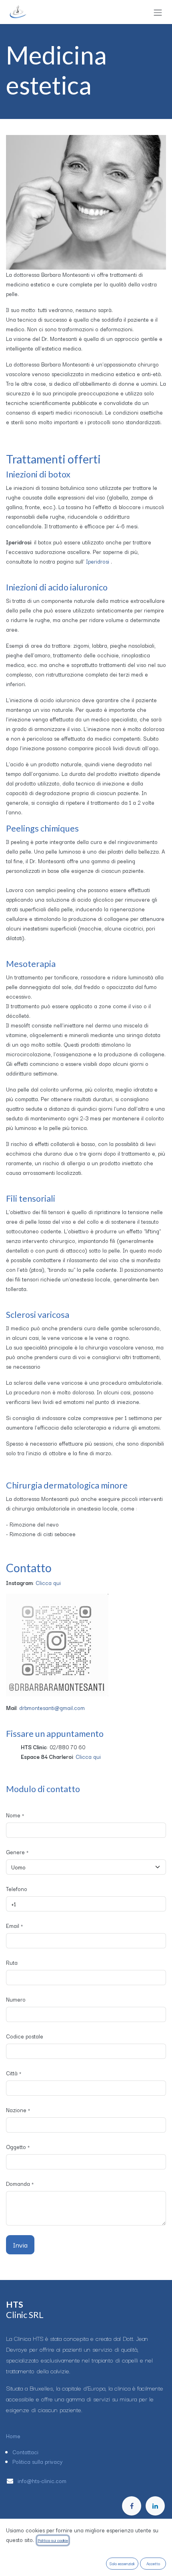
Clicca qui (48, 1583)
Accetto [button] (153, 2563)
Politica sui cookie (53, 2540)
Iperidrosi (98, 561)
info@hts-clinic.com (43, 2481)
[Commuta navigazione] (158, 12)
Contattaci (25, 2452)
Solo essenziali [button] (122, 2563)
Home (13, 2436)
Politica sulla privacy (38, 2461)
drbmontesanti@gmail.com (52, 1708)
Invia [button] (20, 2245)
